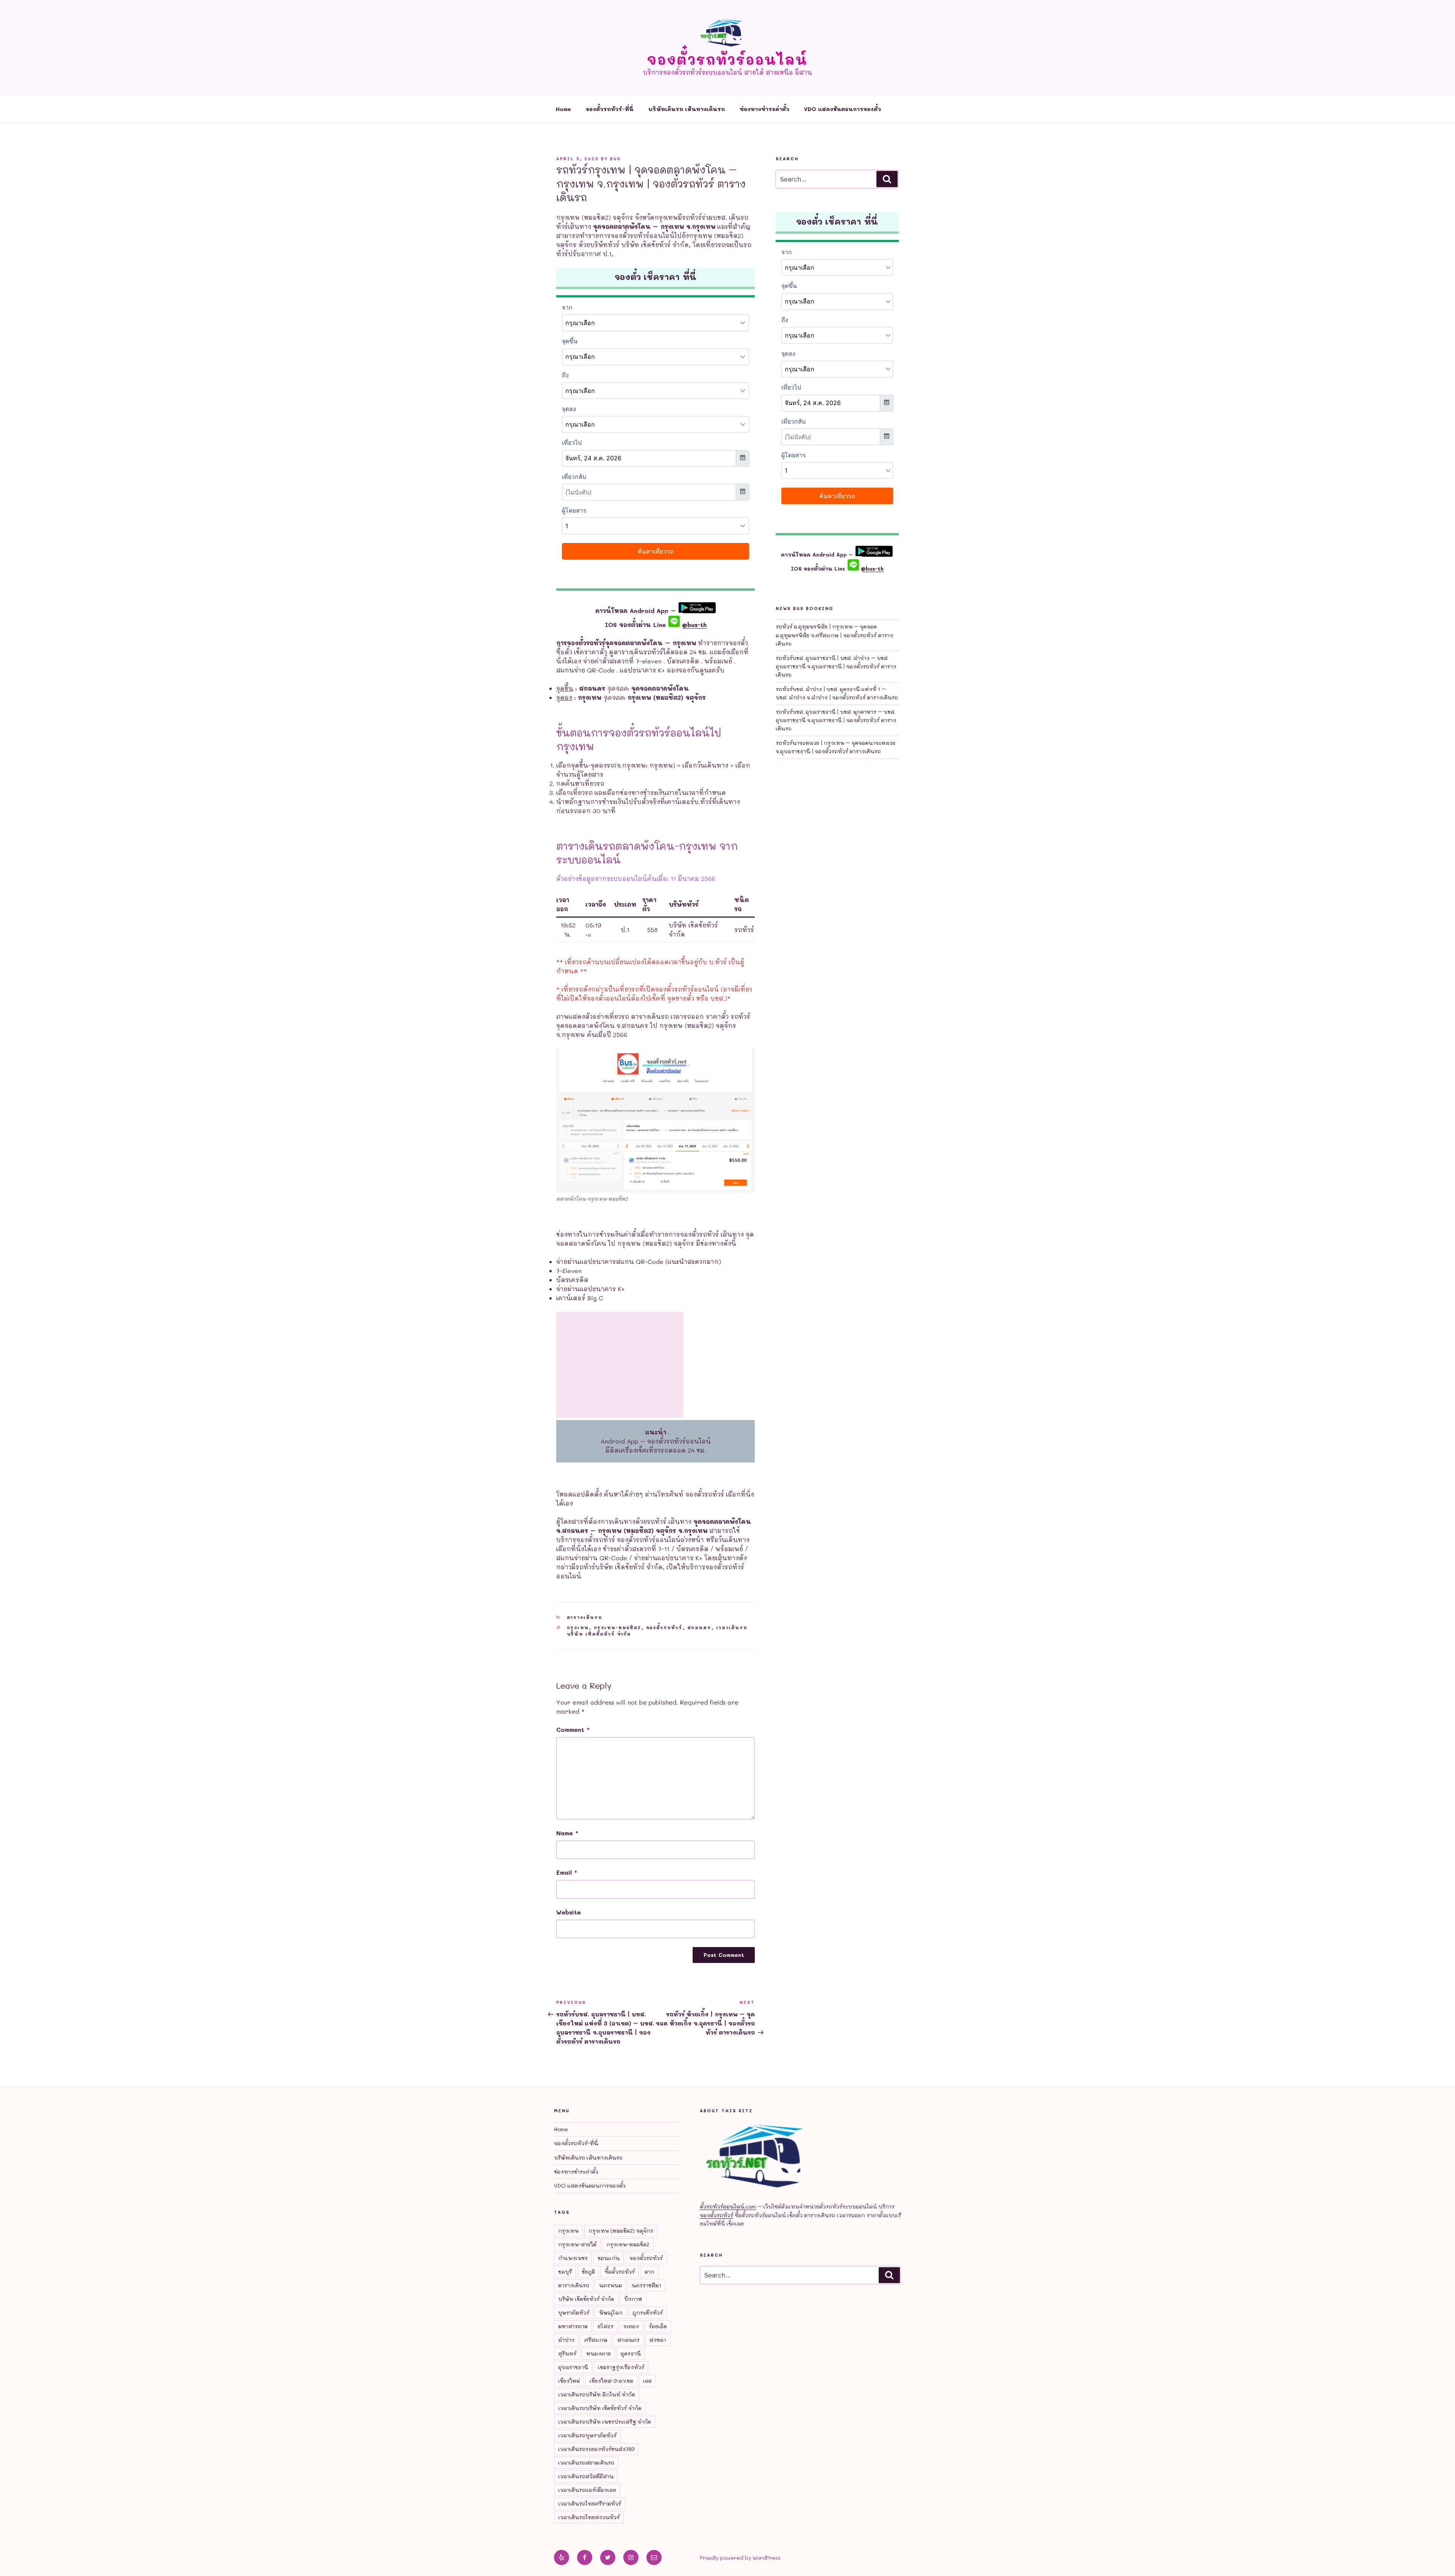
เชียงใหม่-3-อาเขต (611, 2381)
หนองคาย (598, 2353)
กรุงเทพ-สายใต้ (577, 2244)
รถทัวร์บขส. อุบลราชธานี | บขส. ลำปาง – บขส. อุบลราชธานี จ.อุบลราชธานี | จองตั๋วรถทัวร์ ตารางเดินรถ (836, 666)
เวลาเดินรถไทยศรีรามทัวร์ (590, 2503)
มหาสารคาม (573, 2326)
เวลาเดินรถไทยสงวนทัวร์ (589, 2517)
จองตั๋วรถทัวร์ (664, 1627)
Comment (573, 1729)
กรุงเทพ (578, 1627)
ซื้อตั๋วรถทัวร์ (620, 2272)
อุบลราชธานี (573, 2367)
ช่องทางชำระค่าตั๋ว (764, 109)
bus (615, 159)
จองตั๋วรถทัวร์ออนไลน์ (727, 59)
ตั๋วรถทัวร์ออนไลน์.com (728, 2206)
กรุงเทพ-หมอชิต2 (618, 1627)
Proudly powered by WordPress (740, 2558)
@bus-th (693, 625)
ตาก (649, 2272)
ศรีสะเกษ (596, 2340)
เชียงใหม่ (569, 2381)
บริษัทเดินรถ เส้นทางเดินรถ (687, 109)
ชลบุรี (565, 2272)
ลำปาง (566, 2340)
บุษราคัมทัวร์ (574, 2312)
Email (567, 1872)
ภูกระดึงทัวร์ (648, 2312)
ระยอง (631, 2326)
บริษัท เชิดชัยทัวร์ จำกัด (586, 2299)
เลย (647, 2381)
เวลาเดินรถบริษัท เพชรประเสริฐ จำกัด (605, 2422)
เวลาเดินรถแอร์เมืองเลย (587, 2490)
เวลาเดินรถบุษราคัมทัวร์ (587, 2435)
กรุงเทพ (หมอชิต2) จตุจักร (621, 2231)
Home (563, 109)
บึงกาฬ (633, 2299)
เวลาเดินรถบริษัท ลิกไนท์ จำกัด (597, 2394)
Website (569, 1912)
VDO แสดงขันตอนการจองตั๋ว (842, 109)
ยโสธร (605, 2326)
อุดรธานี (631, 2353)
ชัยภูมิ (588, 2272)
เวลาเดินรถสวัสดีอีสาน (586, 2476)
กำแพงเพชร (573, 2258)
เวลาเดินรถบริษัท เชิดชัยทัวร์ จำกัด (600, 2408)
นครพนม (610, 2285)
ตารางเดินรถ (585, 1617)
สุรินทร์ (567, 2353)
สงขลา (658, 2340)
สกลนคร (699, 1627)
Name (567, 1833)
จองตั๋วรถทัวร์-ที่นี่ (610, 109)
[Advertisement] (620, 1365)
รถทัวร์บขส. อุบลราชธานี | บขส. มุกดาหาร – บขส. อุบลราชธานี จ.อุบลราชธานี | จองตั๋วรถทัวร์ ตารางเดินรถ (836, 720)
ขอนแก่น (609, 2258)
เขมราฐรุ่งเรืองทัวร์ (621, 2367)
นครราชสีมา (646, 2285)
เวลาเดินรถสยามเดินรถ (586, 2463)
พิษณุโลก (611, 2312)
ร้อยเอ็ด (658, 2326)
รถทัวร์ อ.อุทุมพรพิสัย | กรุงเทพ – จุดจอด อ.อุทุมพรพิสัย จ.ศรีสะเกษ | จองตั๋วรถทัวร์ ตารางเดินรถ (834, 635)
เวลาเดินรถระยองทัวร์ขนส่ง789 (596, 2449)
